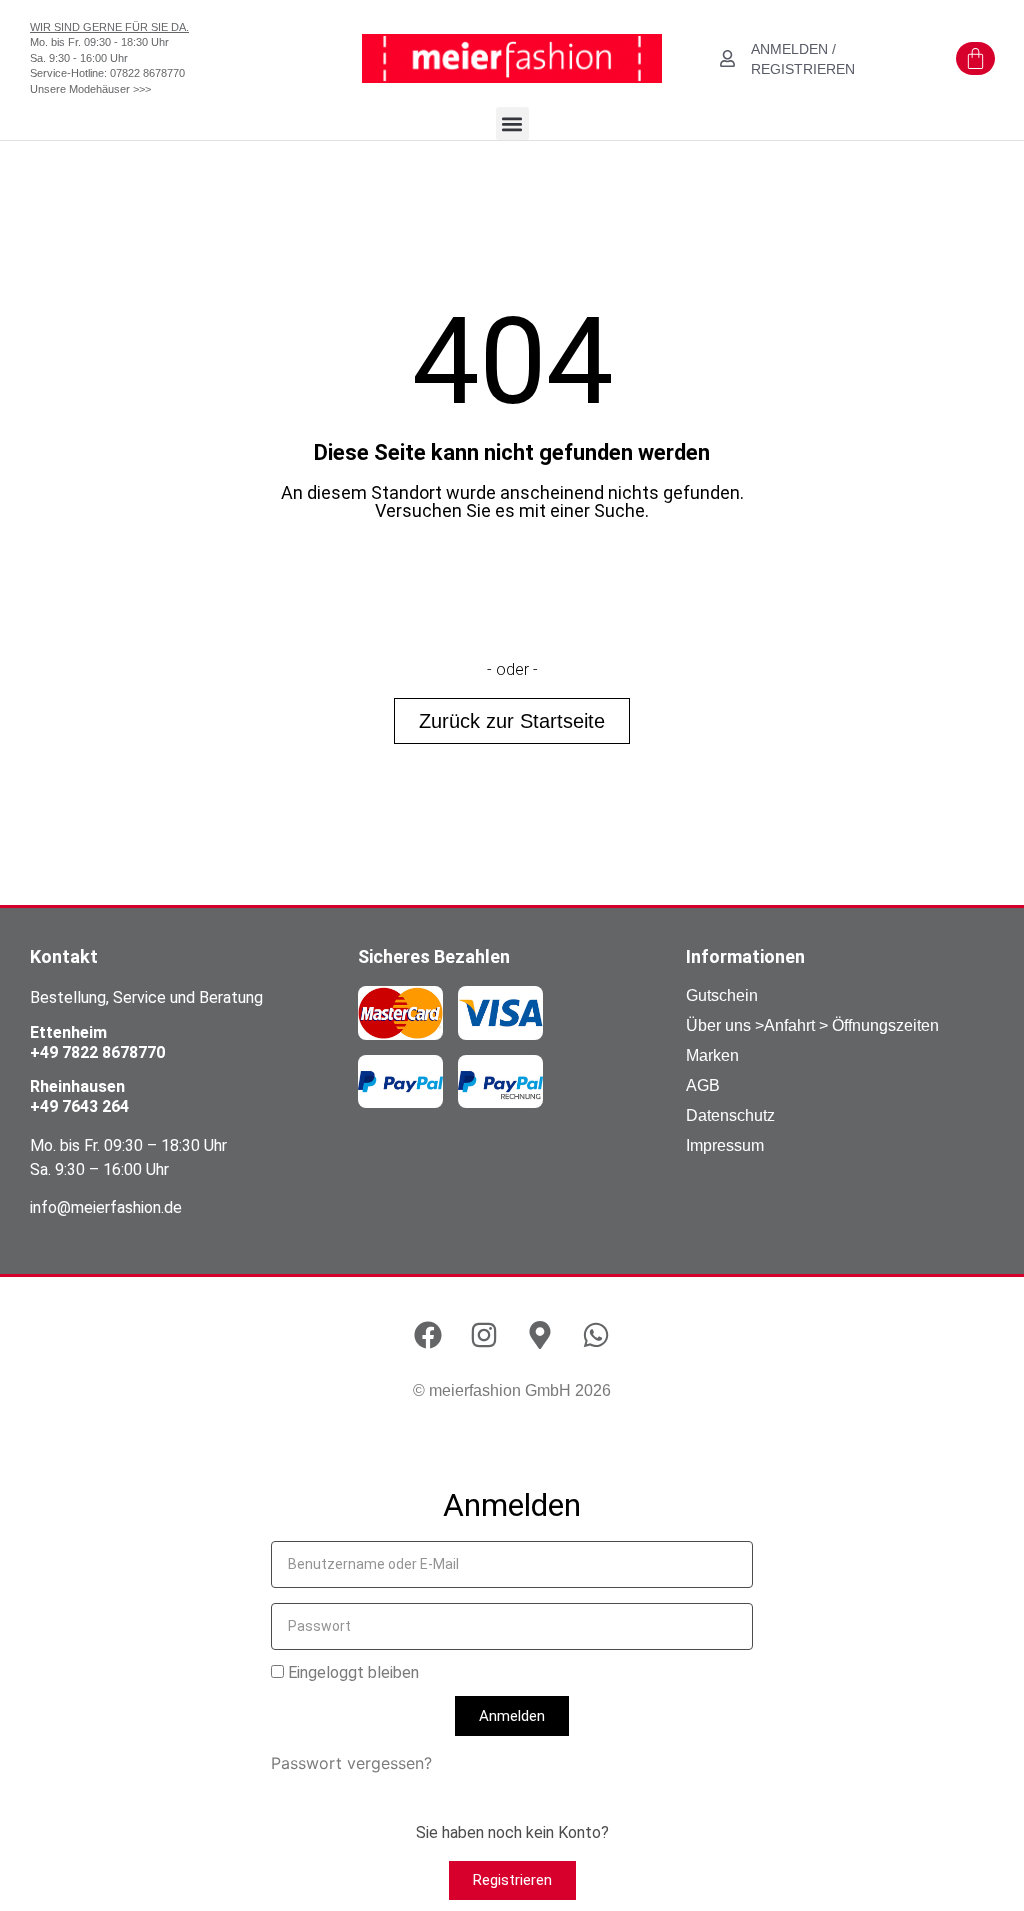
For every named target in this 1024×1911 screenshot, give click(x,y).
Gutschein (722, 995)
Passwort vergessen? (351, 1763)
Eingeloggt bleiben (351, 1673)
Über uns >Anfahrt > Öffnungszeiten (812, 1025)
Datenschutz (730, 1115)
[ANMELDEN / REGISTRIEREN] (727, 58)
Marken (712, 1055)
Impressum (725, 1145)
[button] (512, 123)
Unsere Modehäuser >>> (90, 89)
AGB (703, 1085)
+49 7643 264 (79, 1106)
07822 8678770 (147, 73)
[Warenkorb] (975, 58)
